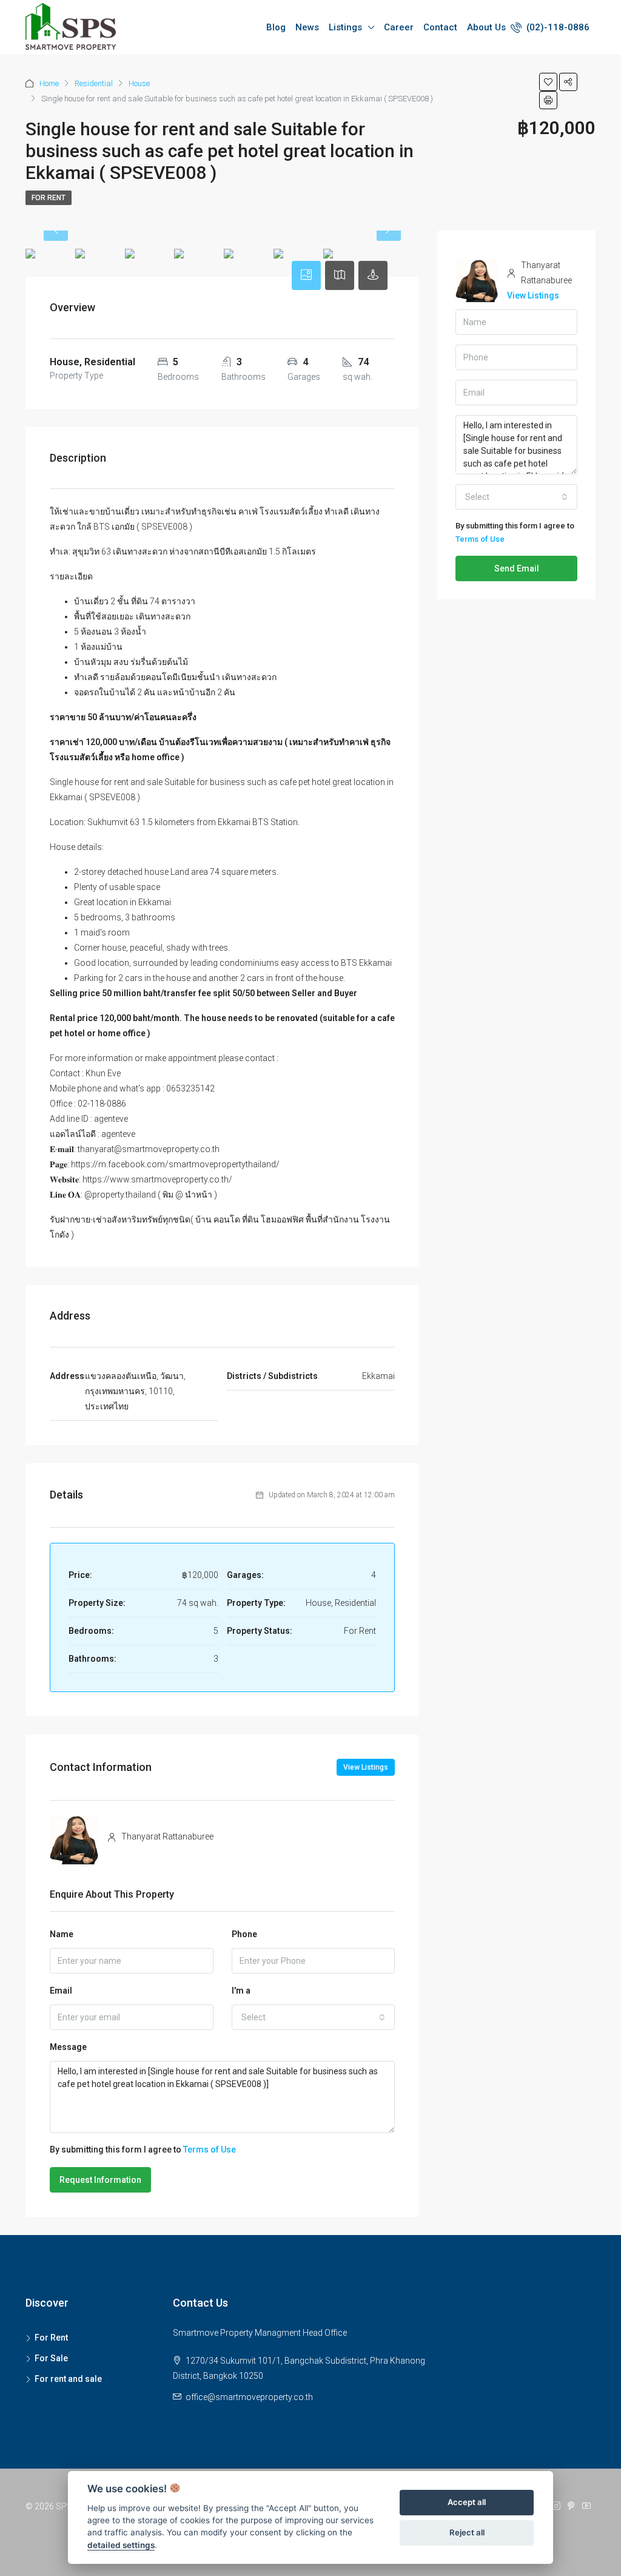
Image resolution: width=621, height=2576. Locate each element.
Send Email (517, 568)
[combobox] (314, 2017)
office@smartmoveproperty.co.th (249, 2397)
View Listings (366, 1767)
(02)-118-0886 (557, 27)
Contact (440, 27)
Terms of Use (210, 2149)
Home (49, 83)
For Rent (49, 198)
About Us (486, 27)
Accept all (467, 2502)
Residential (94, 83)
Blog (276, 27)
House (139, 83)
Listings (345, 27)
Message (68, 2047)
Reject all (467, 2532)
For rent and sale (68, 2379)
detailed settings (121, 2545)
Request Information (100, 2180)
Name (62, 1934)
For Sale (51, 2358)
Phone (244, 1934)
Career (399, 27)
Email (61, 1991)
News (307, 27)
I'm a (241, 1991)
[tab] (306, 275)
